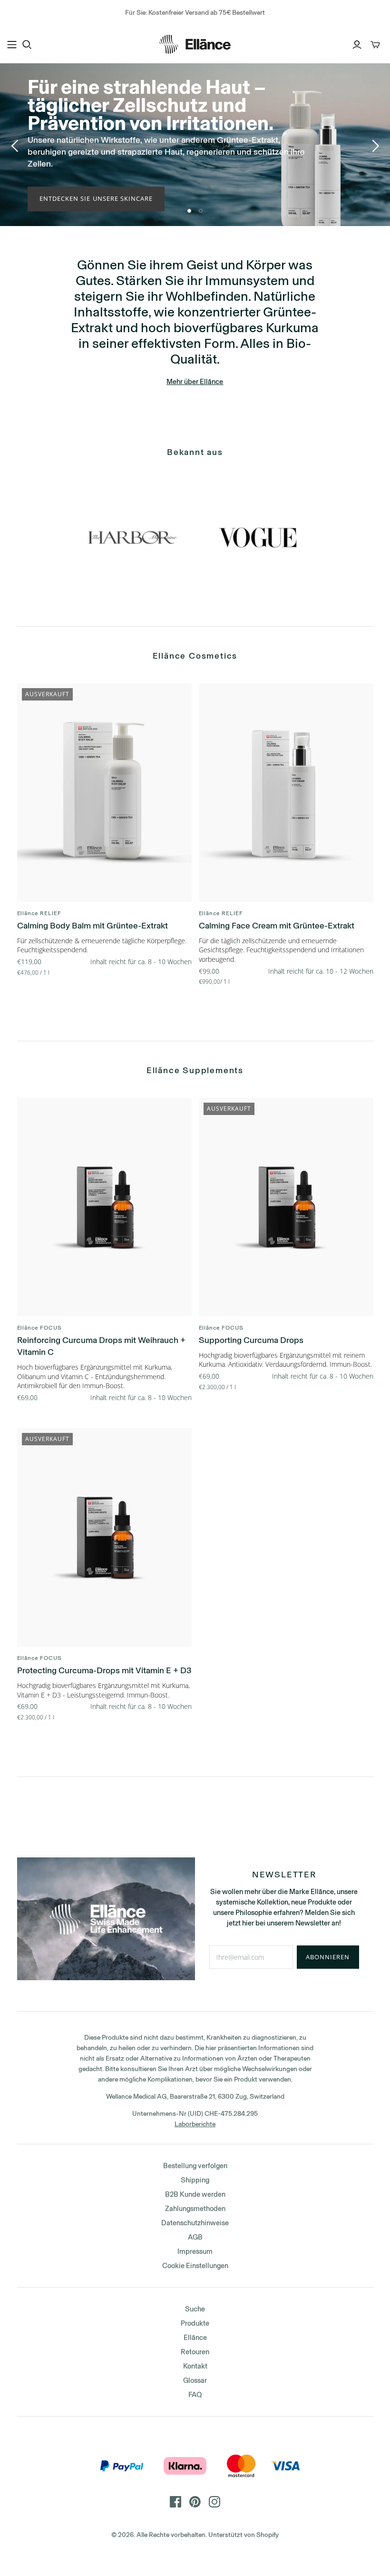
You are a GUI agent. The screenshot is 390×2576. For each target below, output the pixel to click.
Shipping (195, 2180)
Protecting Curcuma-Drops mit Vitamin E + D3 (104, 1670)
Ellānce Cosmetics (195, 656)
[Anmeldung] (357, 45)
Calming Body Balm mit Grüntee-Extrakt (93, 926)
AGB (195, 2237)
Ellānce (195, 2338)
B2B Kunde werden (195, 2194)
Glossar (195, 2380)
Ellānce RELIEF (39, 913)
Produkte (195, 2323)
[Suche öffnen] (27, 45)
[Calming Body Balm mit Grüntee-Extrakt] (104, 793)
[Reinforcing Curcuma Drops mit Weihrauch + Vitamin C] (104, 1207)
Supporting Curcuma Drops (251, 1340)
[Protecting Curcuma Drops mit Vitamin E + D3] (104, 1538)
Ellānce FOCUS (39, 1328)
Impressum (195, 2251)
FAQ (195, 2395)
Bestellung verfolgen (195, 2166)
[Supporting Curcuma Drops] (286, 1207)
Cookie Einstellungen (195, 2266)
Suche (195, 2309)
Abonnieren (328, 1957)
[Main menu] (12, 45)
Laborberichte (195, 2124)
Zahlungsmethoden (195, 2209)
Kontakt (195, 2366)
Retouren (195, 2352)
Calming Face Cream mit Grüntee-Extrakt (277, 926)
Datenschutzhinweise (195, 2223)
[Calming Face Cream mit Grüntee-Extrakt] (286, 793)
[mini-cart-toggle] (375, 45)
